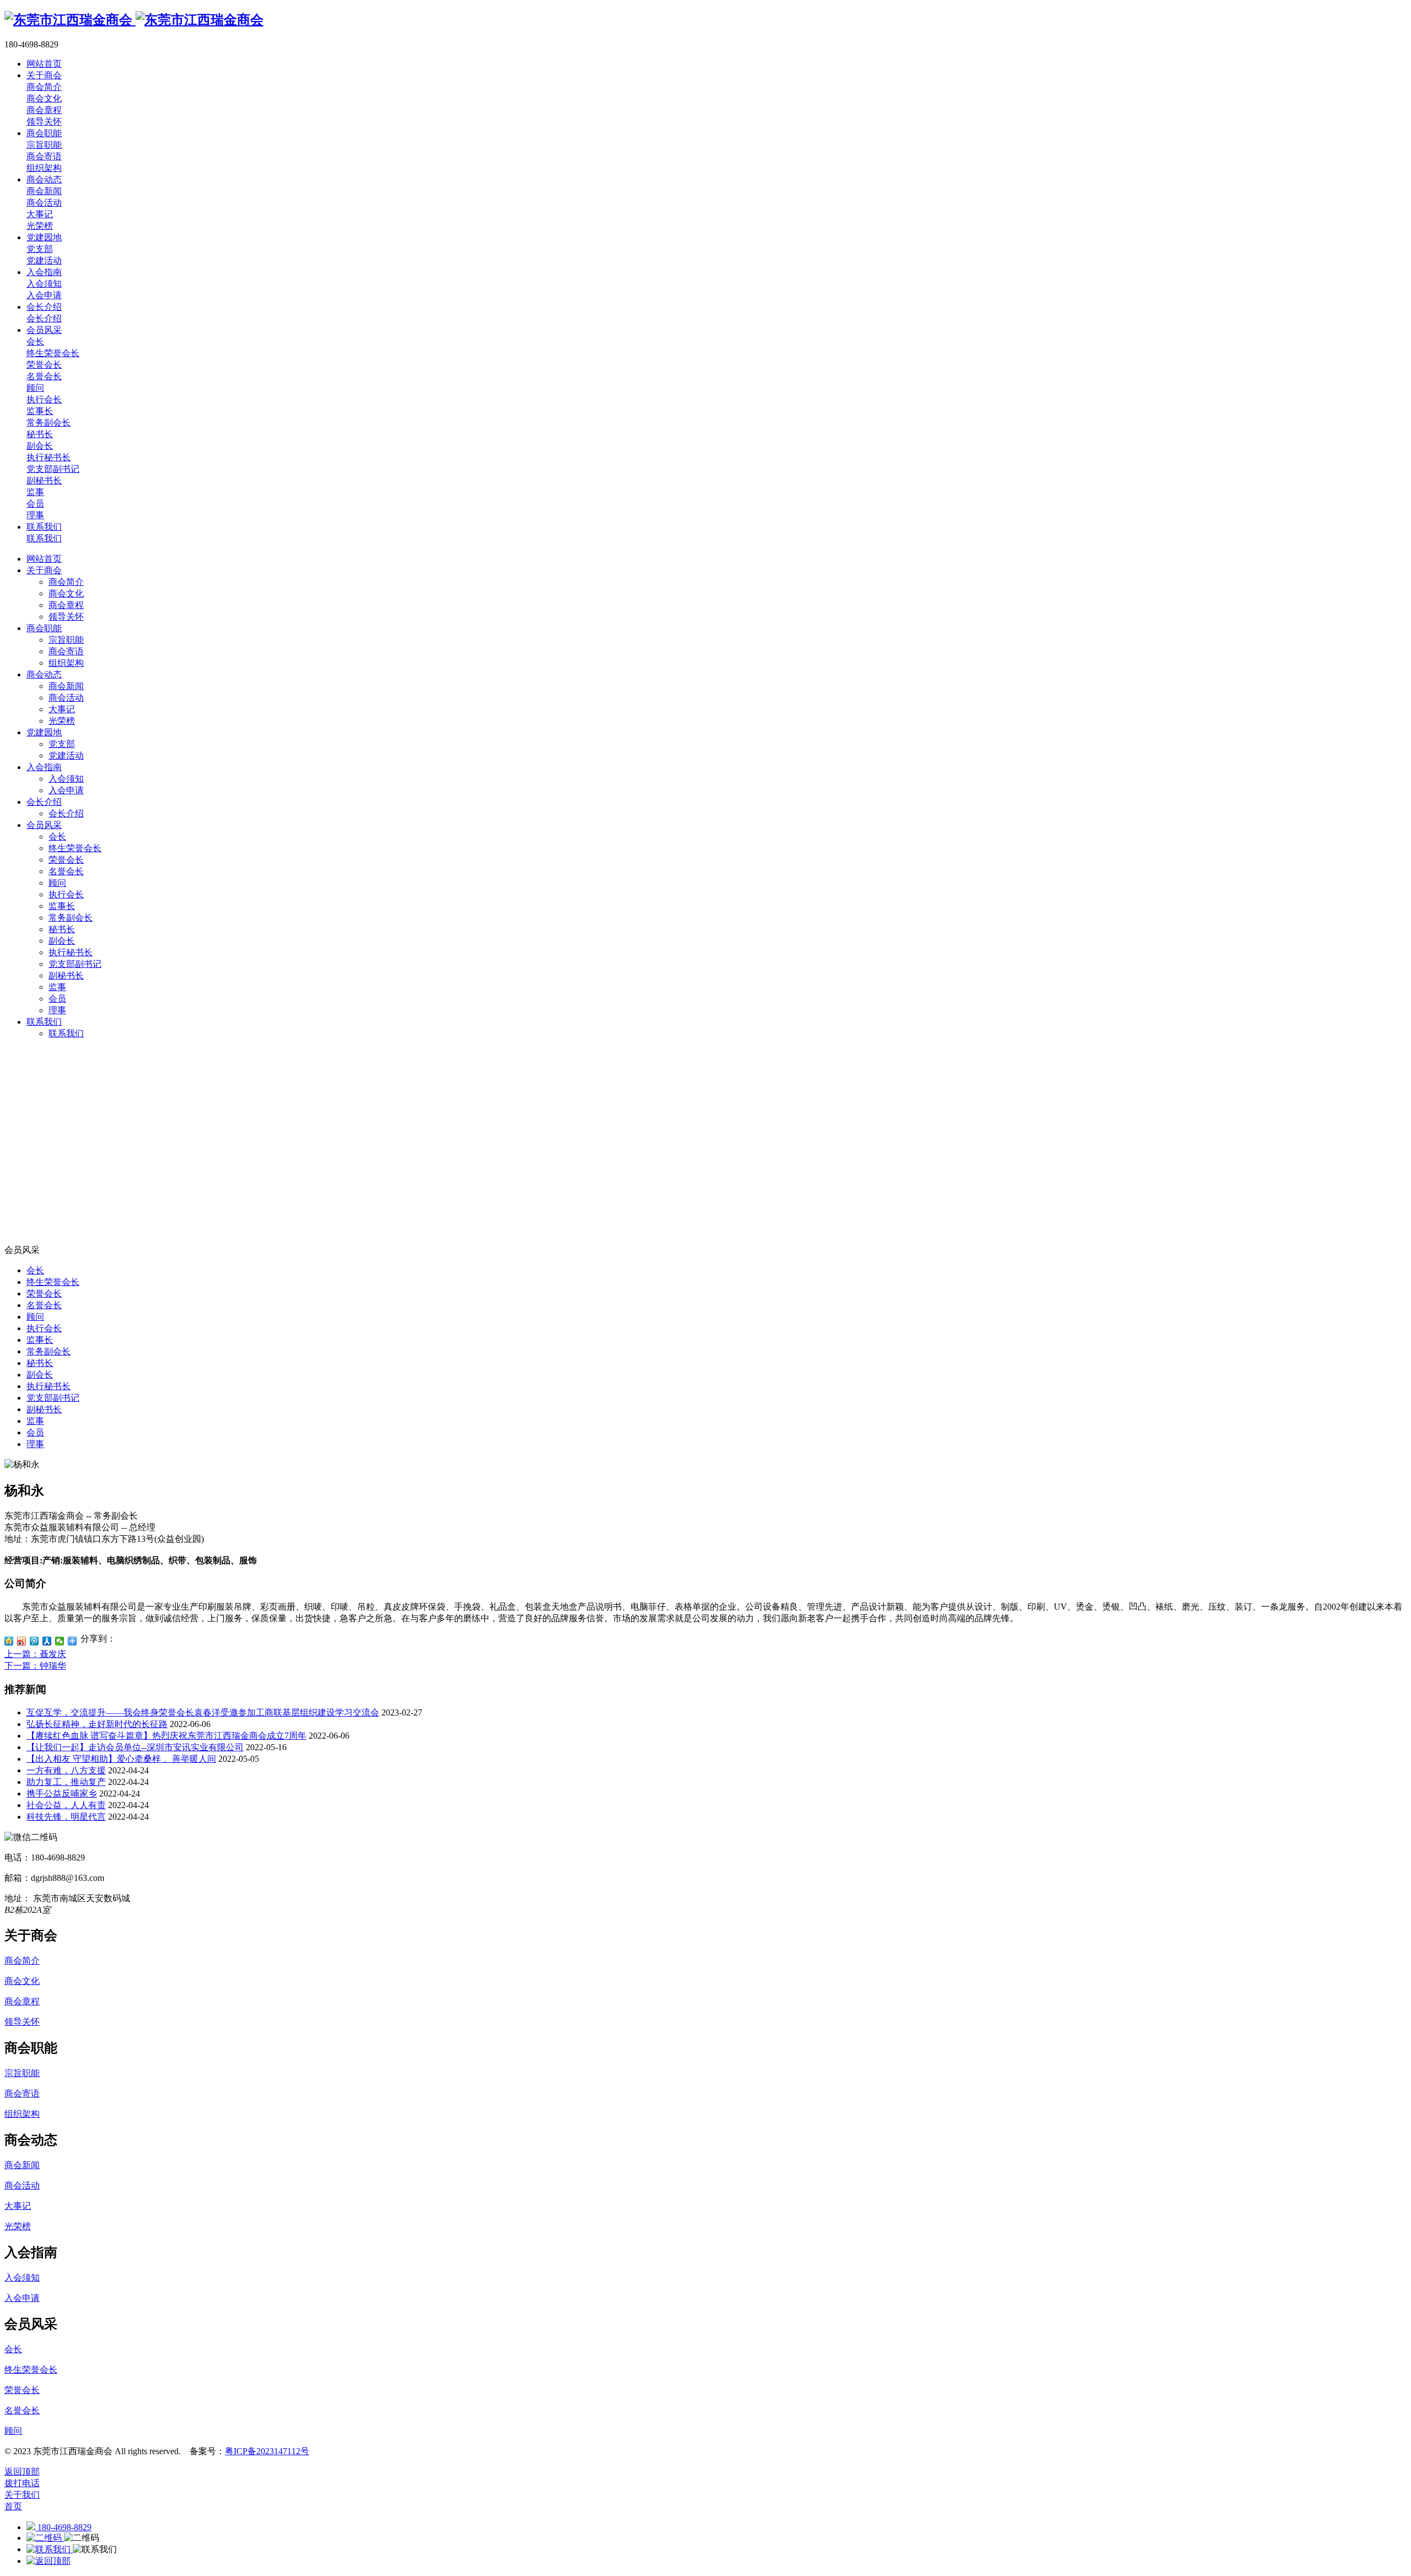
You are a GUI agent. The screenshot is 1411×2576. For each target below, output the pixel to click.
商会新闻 (66, 686)
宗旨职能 (66, 640)
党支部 (62, 744)
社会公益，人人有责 (66, 1805)
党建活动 (66, 755)
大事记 (62, 709)
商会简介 (66, 582)
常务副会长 (71, 918)
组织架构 (66, 663)
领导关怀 (66, 617)
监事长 (62, 906)
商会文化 (66, 593)
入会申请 (66, 790)
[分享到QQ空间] (9, 1641)
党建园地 (44, 732)
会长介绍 (44, 802)
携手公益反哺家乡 (62, 1793)
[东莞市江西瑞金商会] (134, 20)
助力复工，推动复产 (66, 1782)
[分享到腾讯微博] (34, 1641)
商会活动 (66, 698)
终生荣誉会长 (75, 848)
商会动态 (44, 674)
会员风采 (44, 825)
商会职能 (44, 628)
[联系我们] (50, 2549)
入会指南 (44, 767)
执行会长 (66, 894)
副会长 (62, 941)
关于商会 (44, 570)
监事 (57, 987)
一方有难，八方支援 (66, 1770)
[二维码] (45, 2538)
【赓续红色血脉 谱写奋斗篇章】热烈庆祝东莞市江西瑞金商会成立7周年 (166, 1736)
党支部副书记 (75, 964)
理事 (57, 1010)
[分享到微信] (60, 1641)
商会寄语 (66, 651)
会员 (57, 999)
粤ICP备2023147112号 (267, 2451)
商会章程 (66, 605)
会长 (57, 837)
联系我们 (44, 1022)
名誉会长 (66, 871)
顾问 (57, 883)
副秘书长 (66, 975)
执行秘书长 (71, 952)
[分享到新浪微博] (22, 1641)
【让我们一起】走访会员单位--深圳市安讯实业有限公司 (135, 1747)
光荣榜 (62, 721)
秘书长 (62, 929)
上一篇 (35, 1654)
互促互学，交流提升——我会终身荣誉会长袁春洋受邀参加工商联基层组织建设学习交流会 (203, 1712)
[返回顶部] (49, 2561)
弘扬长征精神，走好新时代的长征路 (97, 1724)
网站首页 (44, 559)
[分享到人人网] (47, 1641)
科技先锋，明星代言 (66, 1817)
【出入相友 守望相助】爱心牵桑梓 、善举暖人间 (121, 1759)
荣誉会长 (66, 860)
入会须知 (66, 779)
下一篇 (35, 1666)
